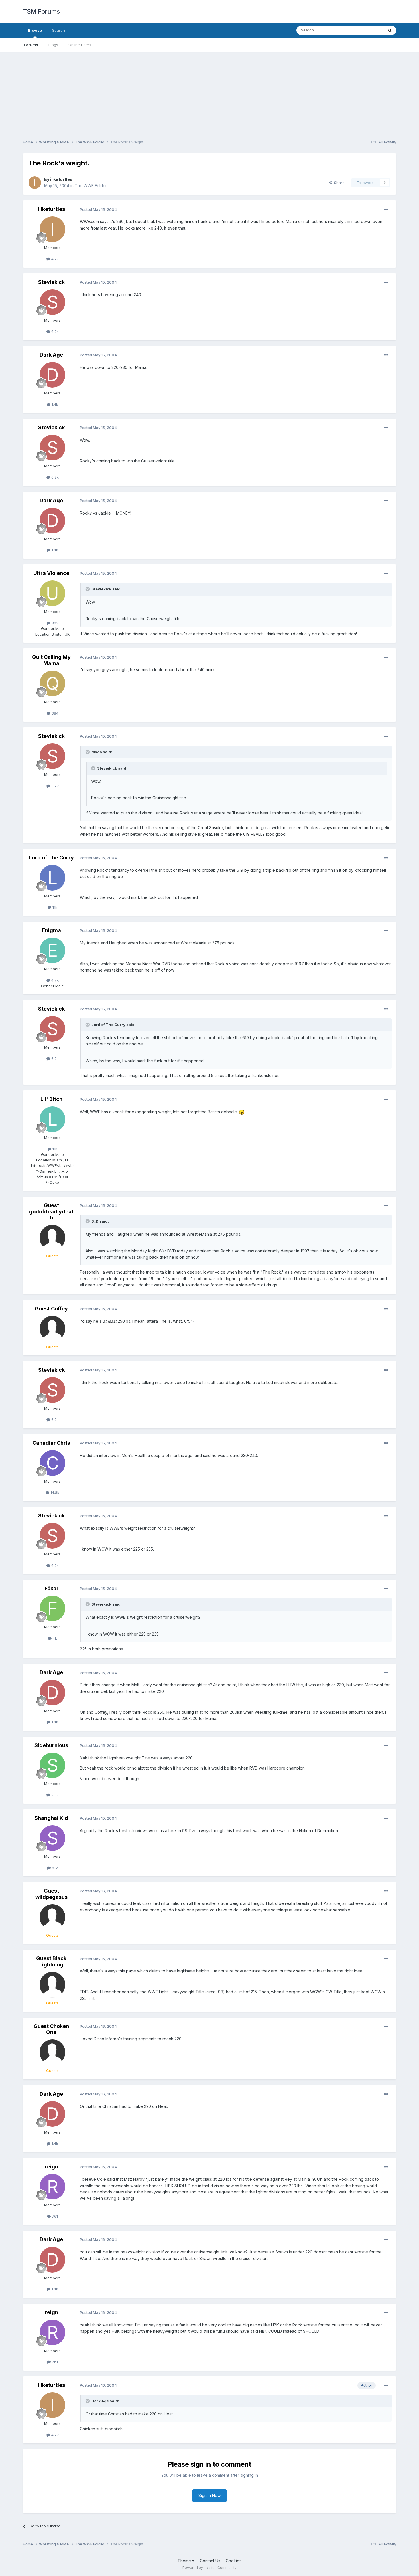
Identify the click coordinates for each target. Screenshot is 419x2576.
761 (54, 2216)
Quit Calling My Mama (51, 660)
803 (54, 623)
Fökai (51, 1588)
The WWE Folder (91, 186)
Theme (185, 2561)
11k (54, 907)
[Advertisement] (209, 92)
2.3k (54, 1795)
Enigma (51, 930)
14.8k (54, 1492)
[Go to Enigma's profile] (52, 950)
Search (59, 30)
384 (54, 713)
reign (51, 2167)
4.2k (54, 259)
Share (338, 183)
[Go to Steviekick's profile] (52, 302)
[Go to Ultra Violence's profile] (52, 593)
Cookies (234, 2561)
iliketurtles (61, 179)
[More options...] (386, 209)
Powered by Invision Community (209, 2568)
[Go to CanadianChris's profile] (52, 1463)
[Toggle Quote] (88, 589)
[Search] (390, 30)
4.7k (54, 980)
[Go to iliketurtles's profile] (35, 183)
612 (54, 1868)
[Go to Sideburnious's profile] (52, 1765)
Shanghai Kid (51, 1818)
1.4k (54, 404)
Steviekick (51, 282)
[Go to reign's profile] (52, 2187)
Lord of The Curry (51, 858)
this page (127, 1971)
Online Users (80, 45)
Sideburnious (51, 1745)
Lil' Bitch (51, 1099)
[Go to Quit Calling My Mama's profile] (52, 683)
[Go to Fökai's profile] (52, 1608)
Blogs (53, 45)
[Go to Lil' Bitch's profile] (52, 1119)
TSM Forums (41, 11)
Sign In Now (209, 2495)
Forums (31, 45)
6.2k (54, 331)
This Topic (367, 30)
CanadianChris (51, 1443)
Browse (35, 30)
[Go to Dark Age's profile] (52, 375)
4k (54, 1638)
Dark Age (51, 355)
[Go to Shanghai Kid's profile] (52, 1838)
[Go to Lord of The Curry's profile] (52, 878)
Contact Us (210, 2561)
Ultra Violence (51, 573)
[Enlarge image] (242, 1112)
